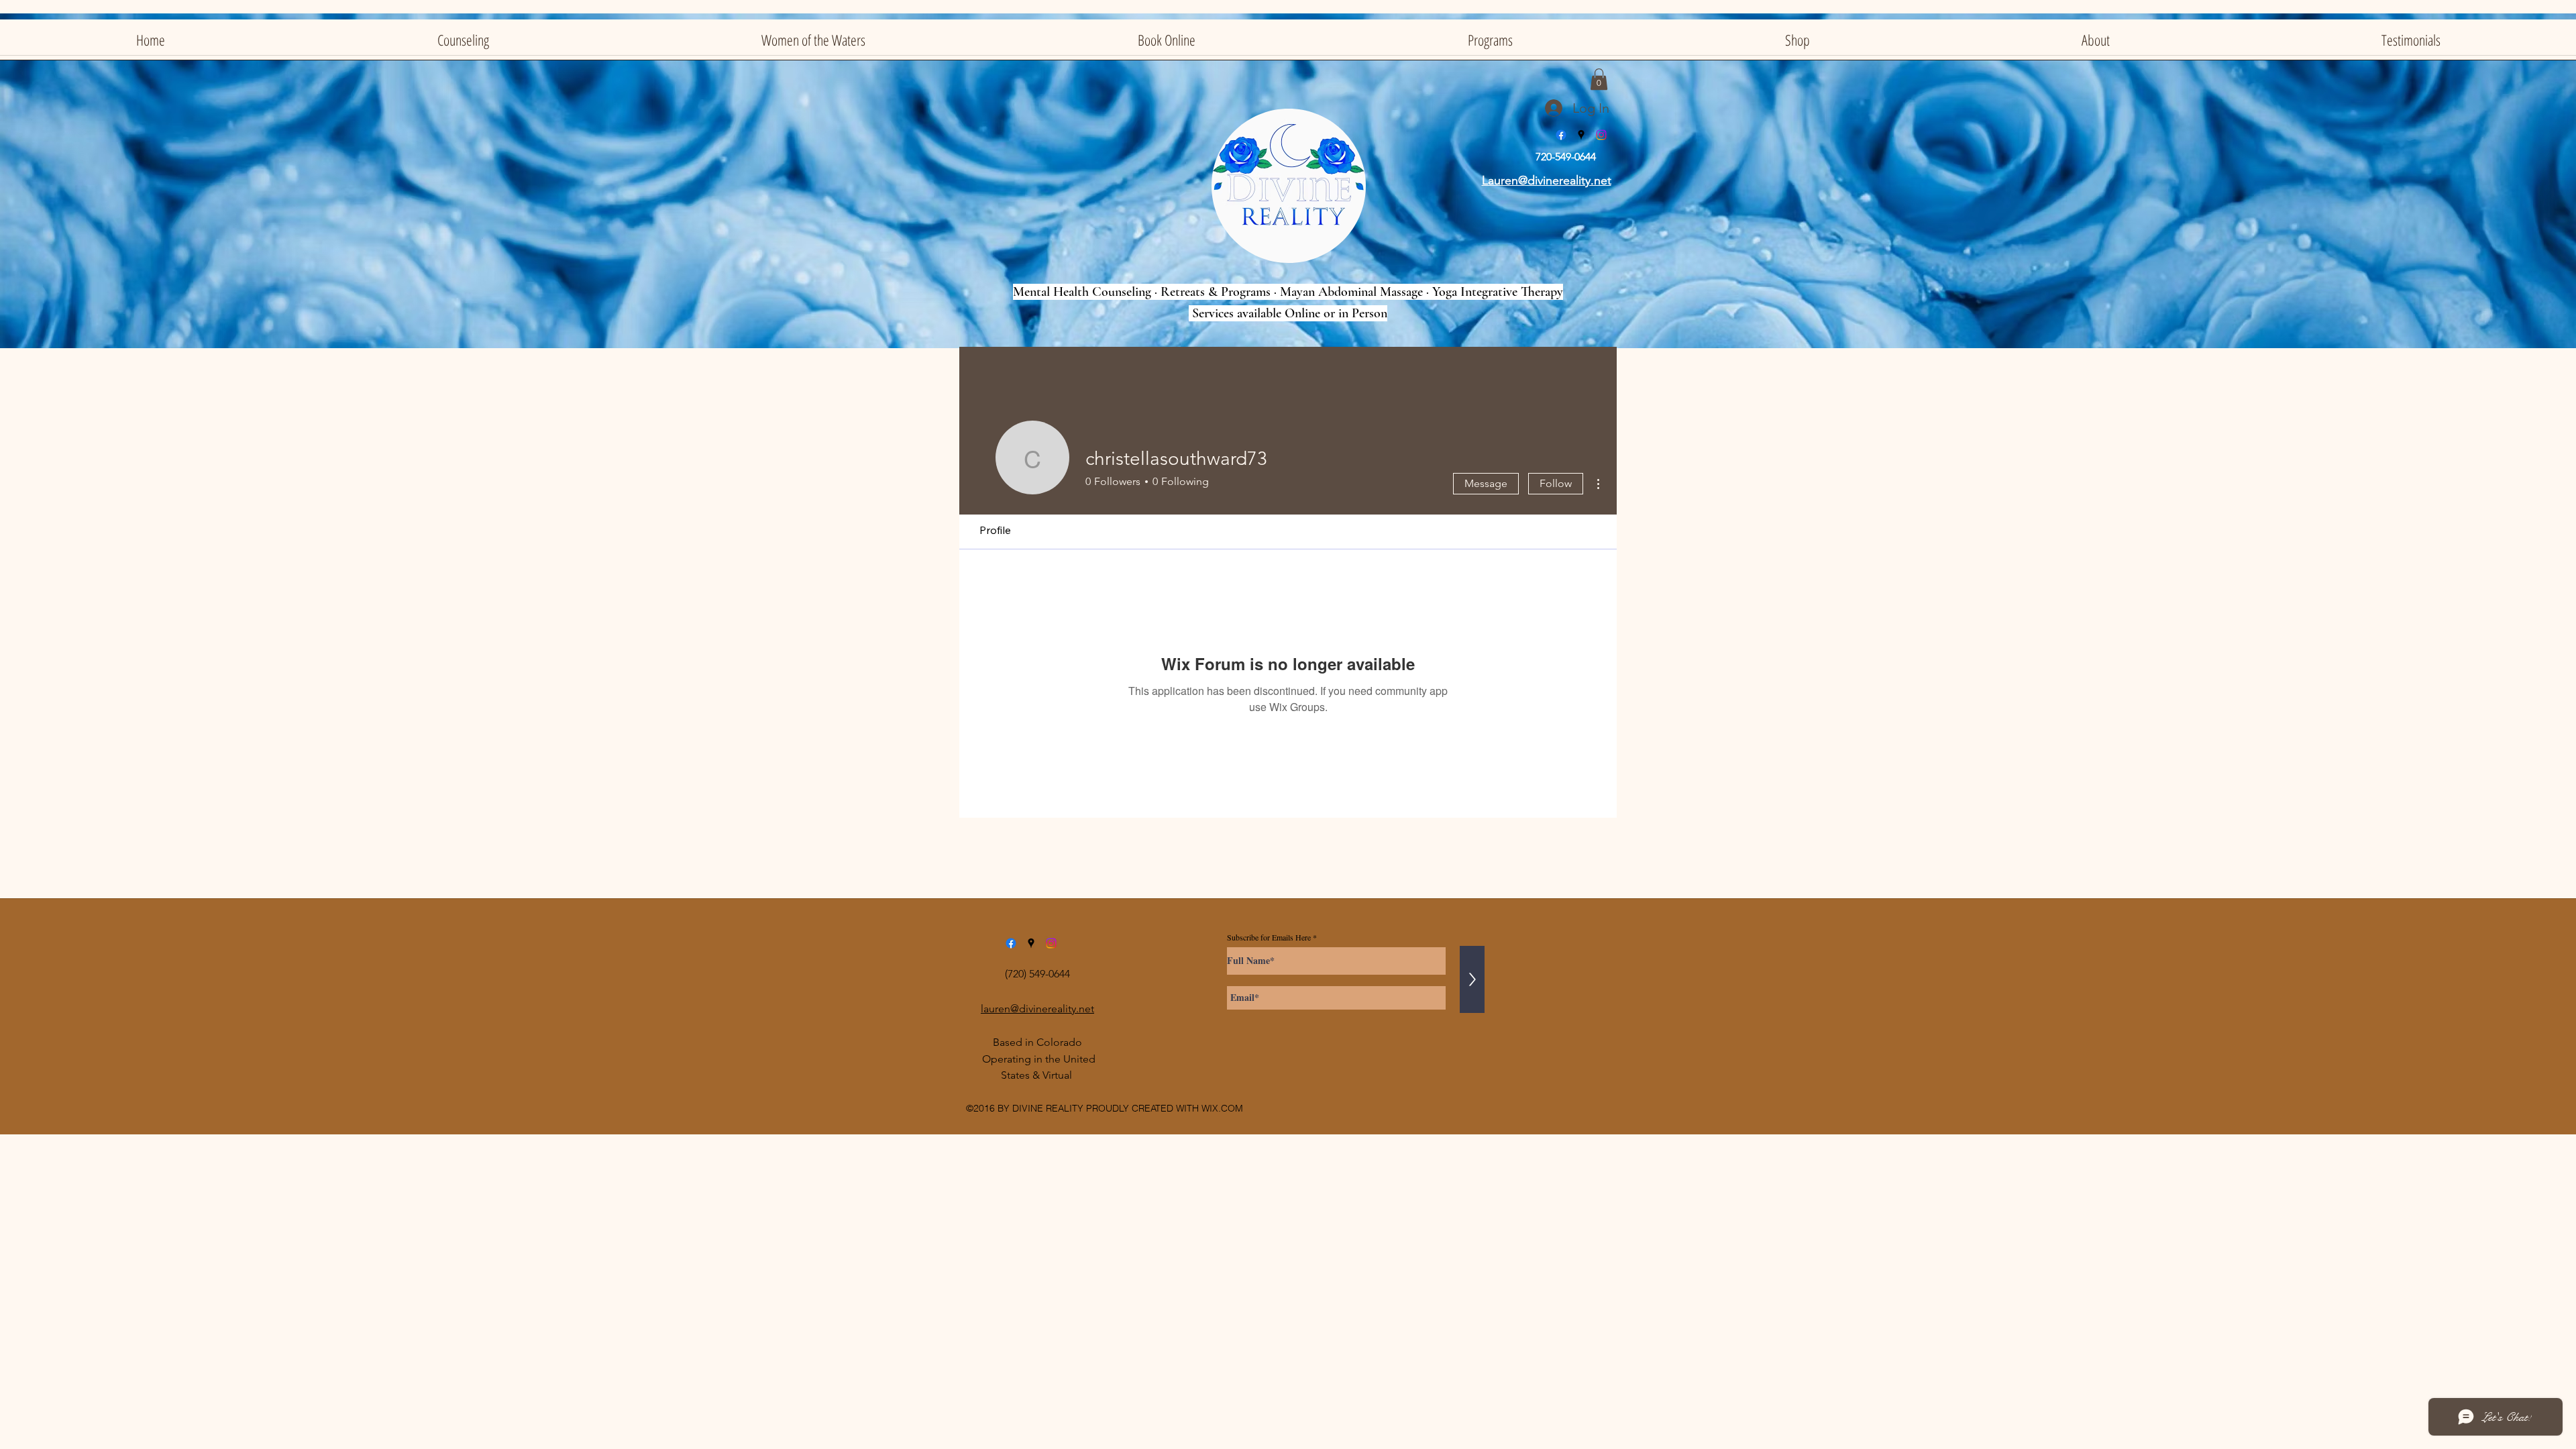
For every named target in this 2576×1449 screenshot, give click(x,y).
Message (1486, 483)
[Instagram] (1601, 135)
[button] (1599, 79)
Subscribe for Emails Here (1269, 937)
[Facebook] (1561, 135)
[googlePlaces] (1581, 135)
